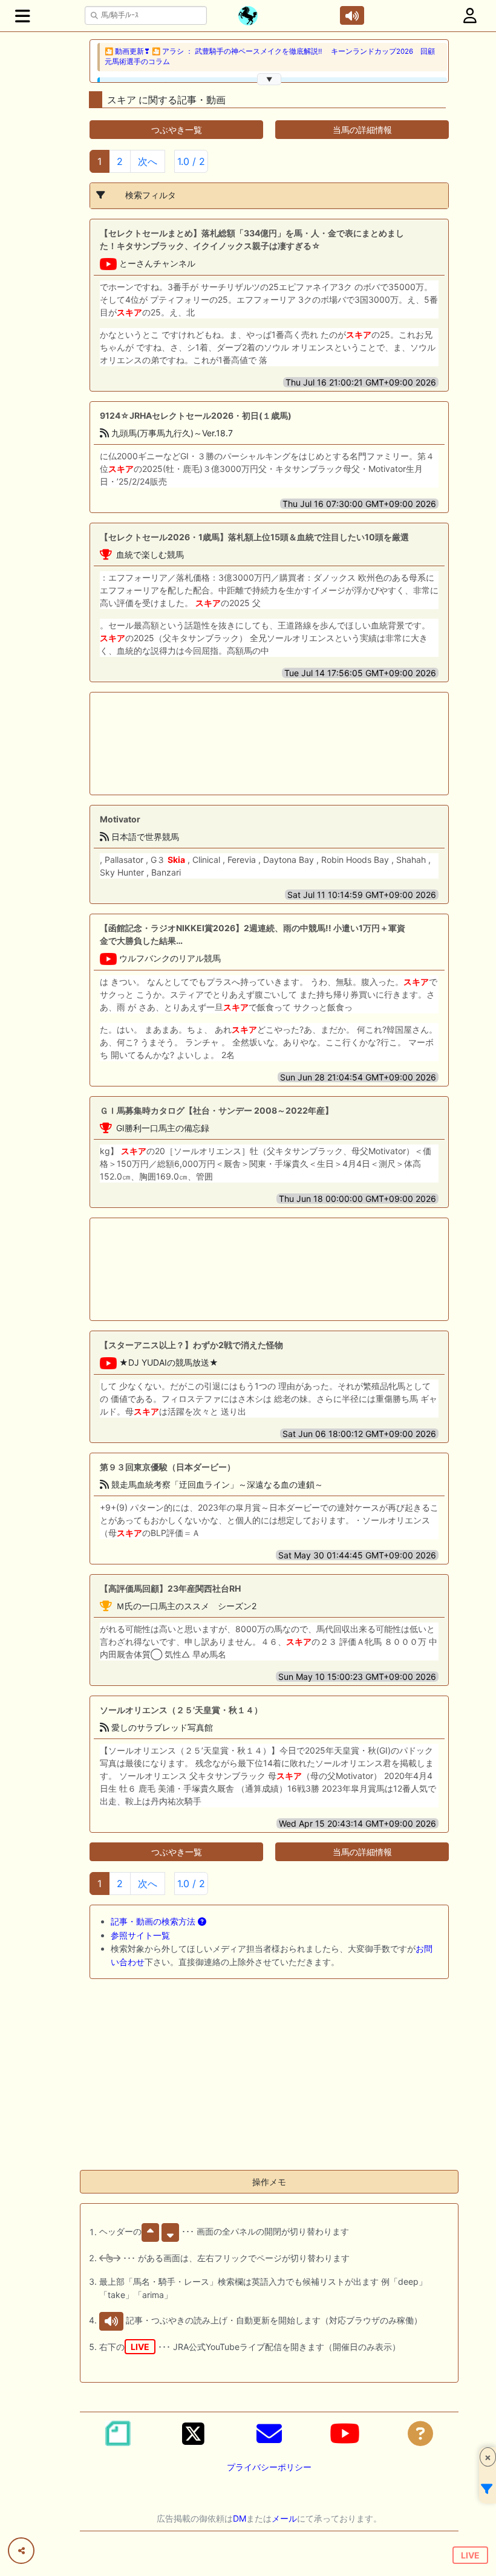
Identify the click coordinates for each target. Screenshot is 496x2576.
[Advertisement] (230, 744)
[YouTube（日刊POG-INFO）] (345, 2433)
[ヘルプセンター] (420, 2433)
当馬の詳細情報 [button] (362, 130)
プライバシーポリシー (269, 2467)
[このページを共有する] (21, 2551)
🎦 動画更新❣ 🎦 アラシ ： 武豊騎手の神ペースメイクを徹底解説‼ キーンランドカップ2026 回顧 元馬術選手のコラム (273, 56)
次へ (148, 161)
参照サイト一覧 (140, 1935)
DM (240, 2518)
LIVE (470, 2555)
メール (284, 2518)
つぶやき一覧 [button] (177, 130)
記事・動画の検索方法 (154, 1921)
